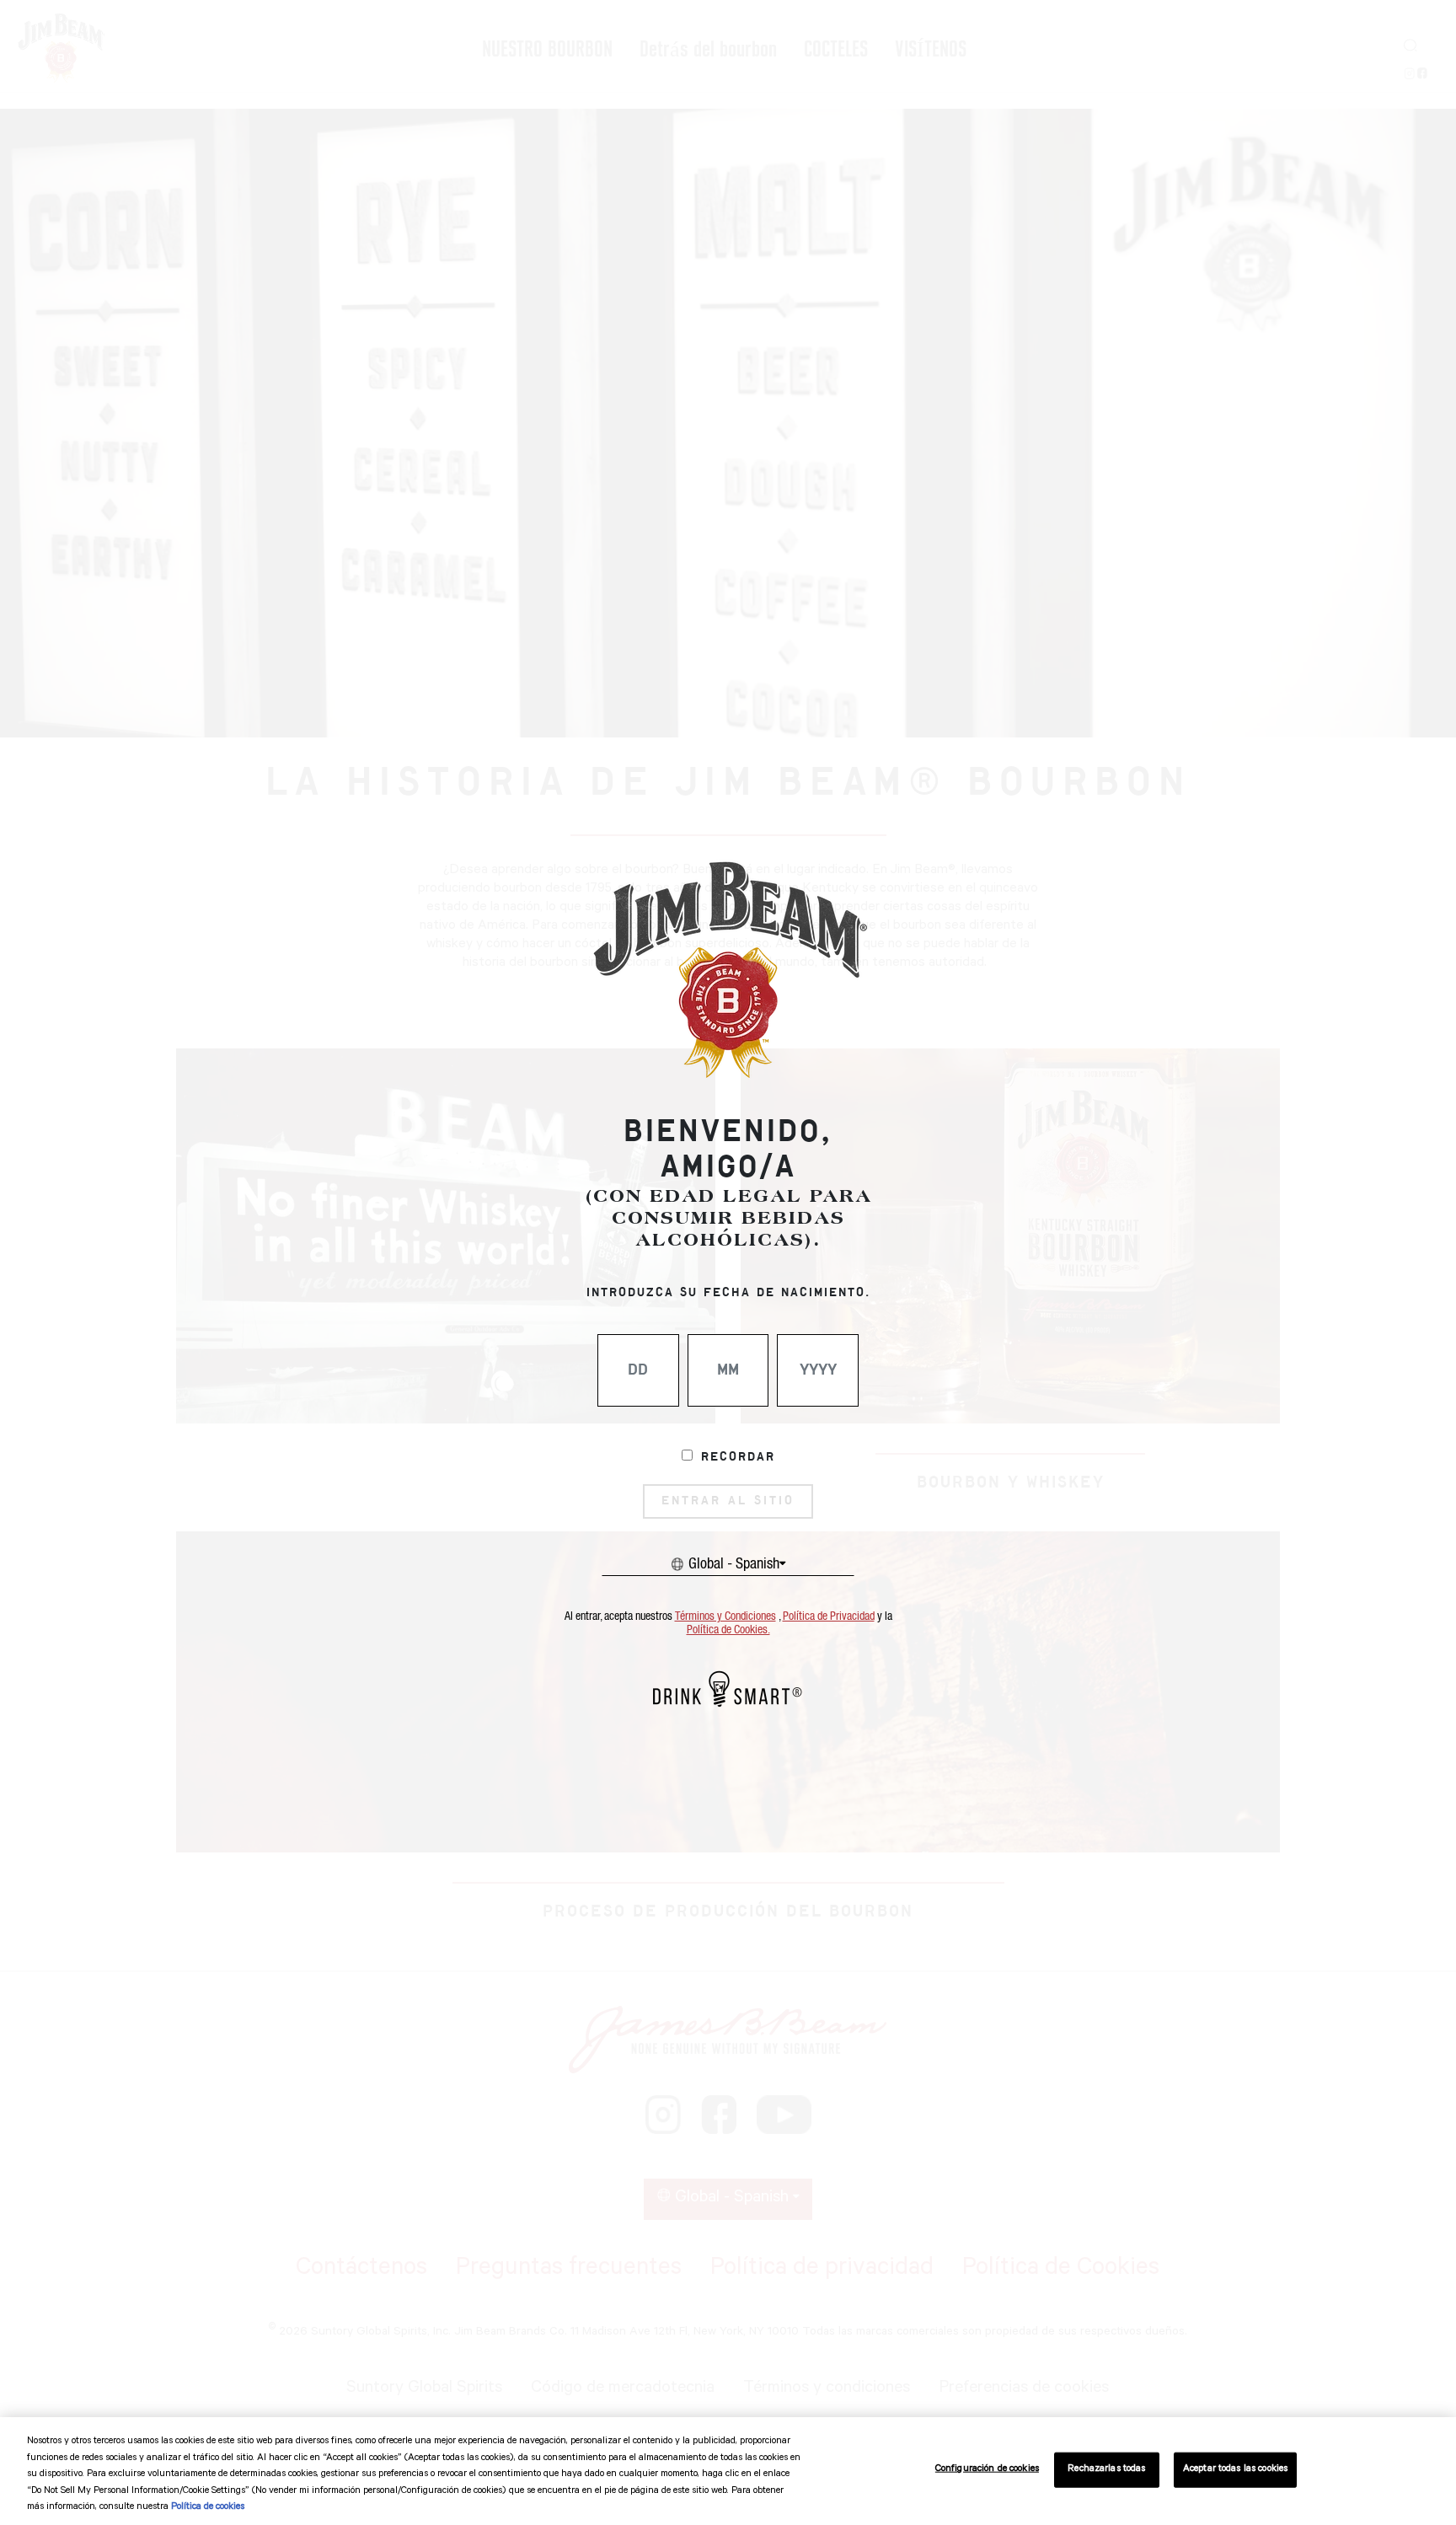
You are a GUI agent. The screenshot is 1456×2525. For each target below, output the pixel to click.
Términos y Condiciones (725, 1616)
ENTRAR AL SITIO (728, 1501)
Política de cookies (208, 2508)
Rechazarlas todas (1106, 2470)
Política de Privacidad (829, 1616)
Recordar (738, 1457)
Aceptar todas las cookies (1235, 2470)
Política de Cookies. (728, 1630)
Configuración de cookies (987, 2470)
